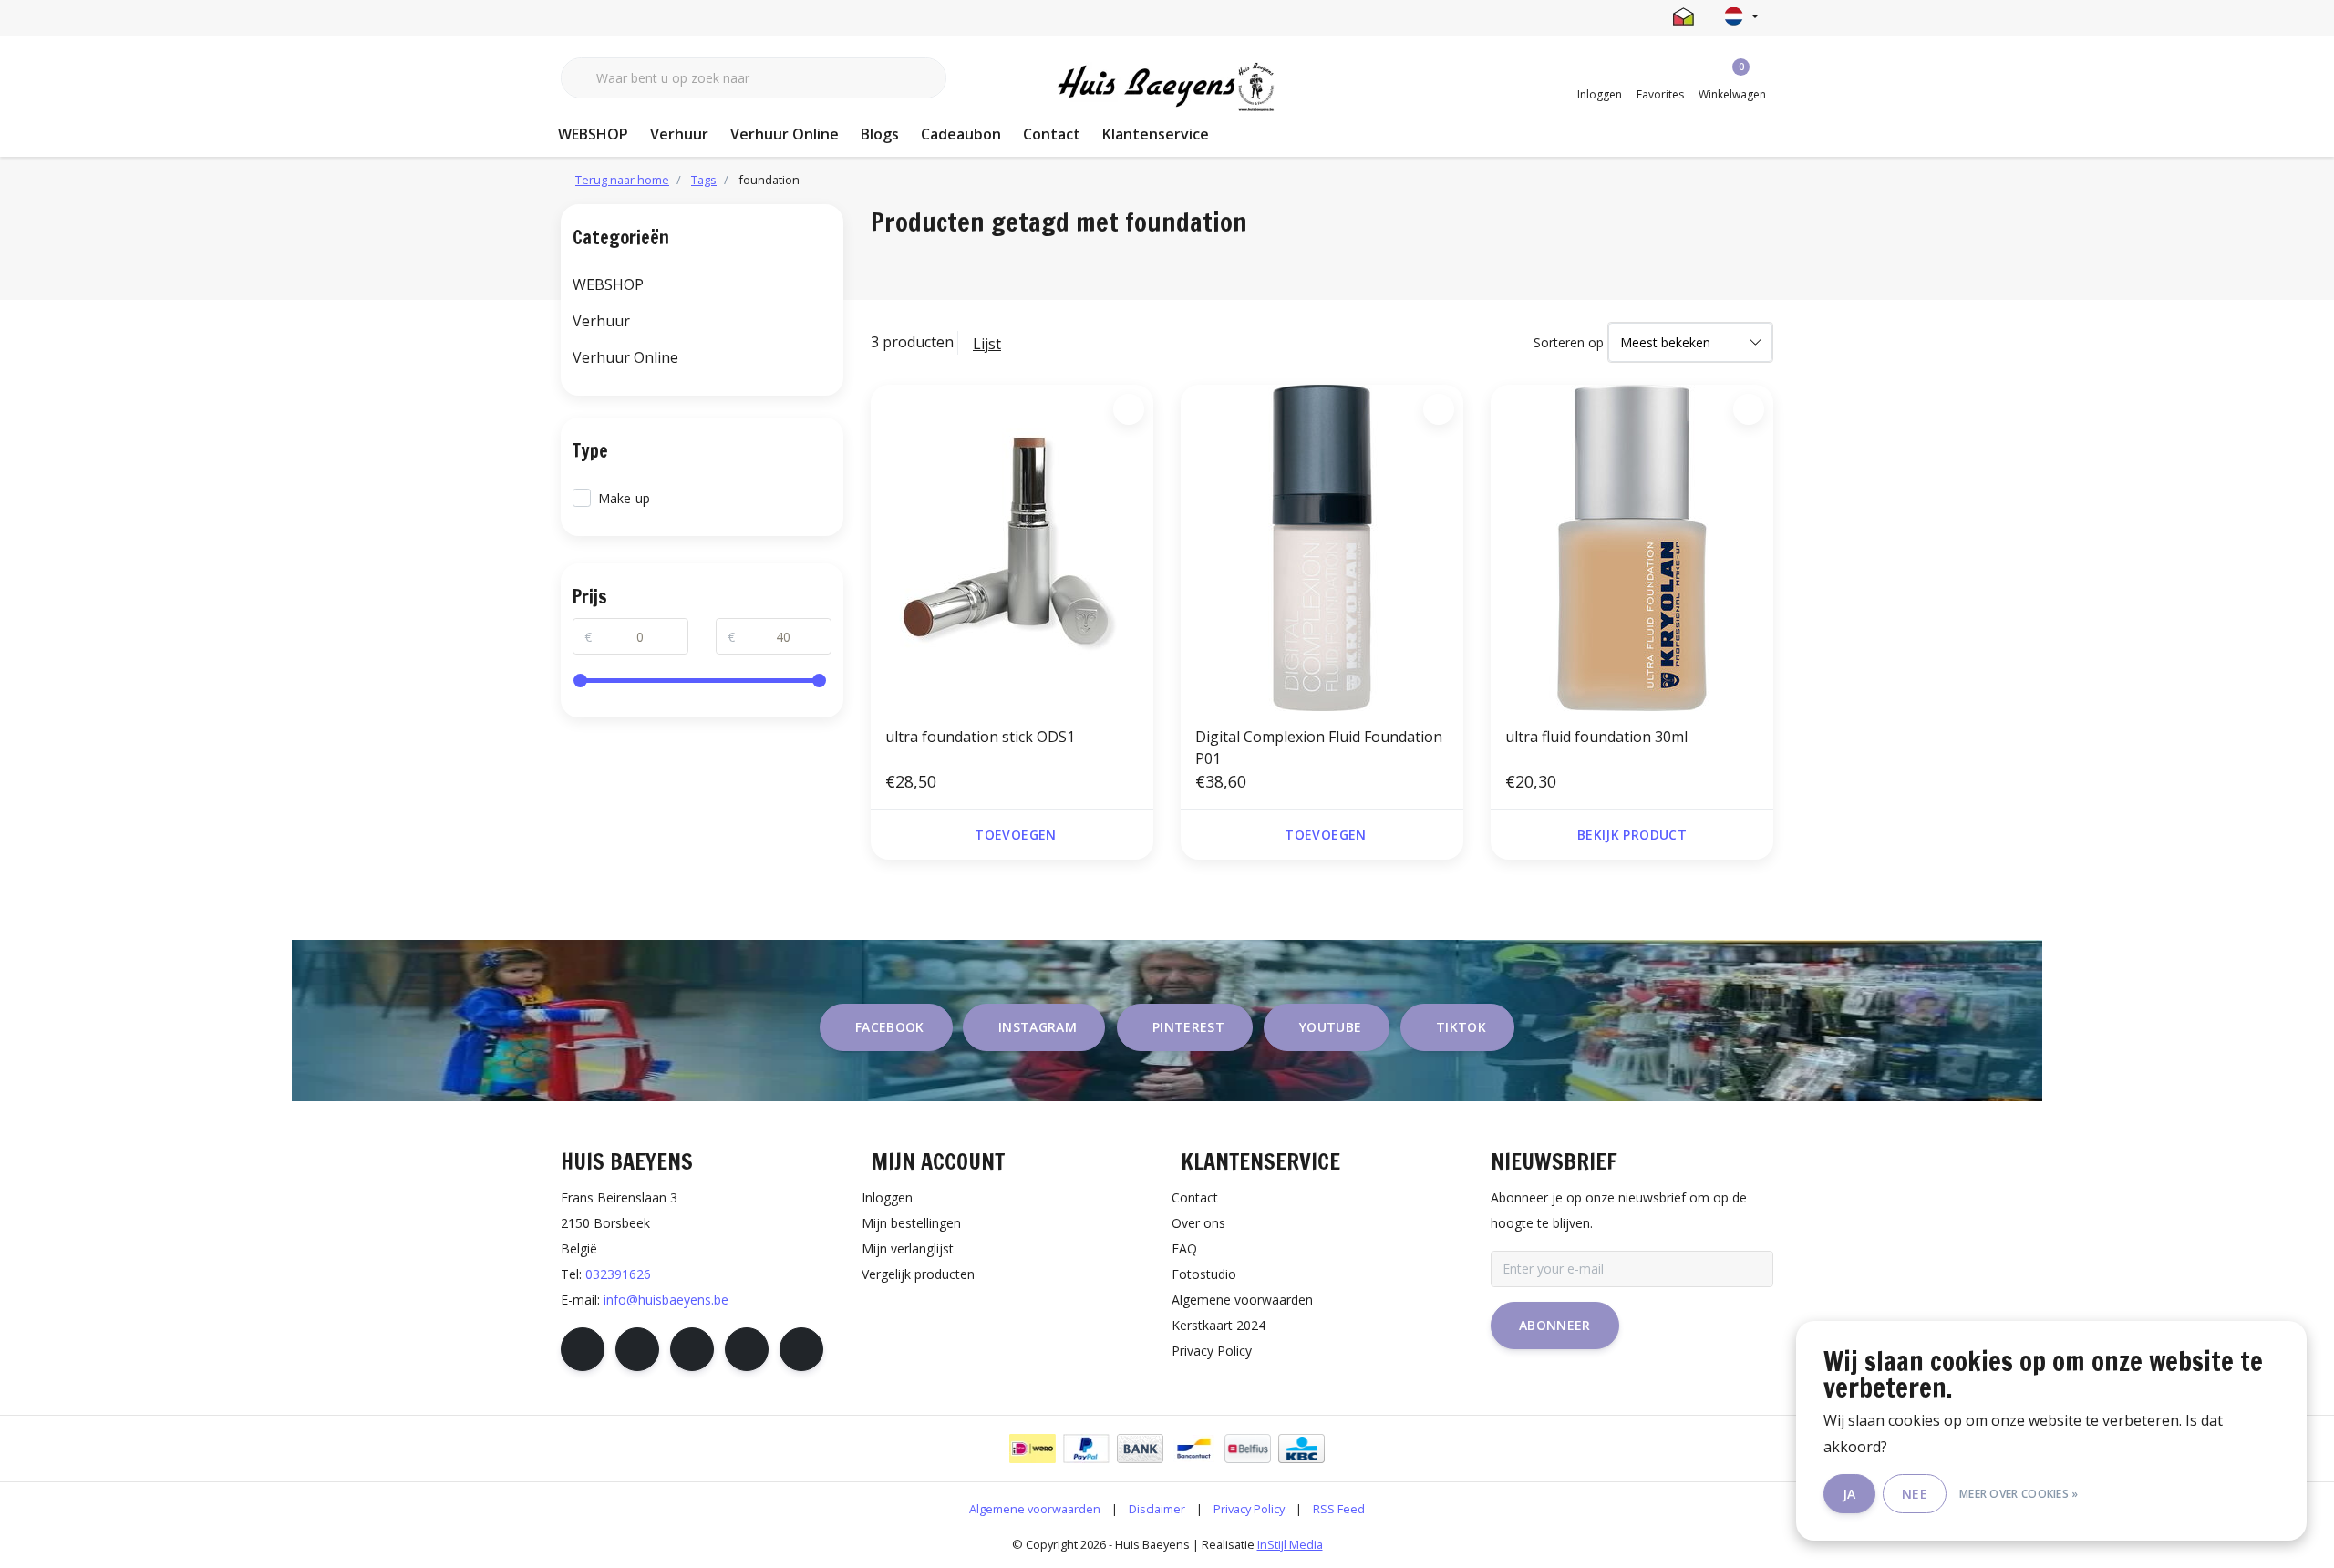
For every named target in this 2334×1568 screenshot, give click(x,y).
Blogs (880, 134)
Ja (1849, 1494)
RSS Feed (1339, 1509)
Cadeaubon (961, 134)
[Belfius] (1248, 1449)
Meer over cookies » (2019, 1494)
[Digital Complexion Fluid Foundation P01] (1322, 548)
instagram (1038, 1027)
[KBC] (1301, 1449)
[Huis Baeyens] (1167, 88)
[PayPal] (1086, 1449)
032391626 (618, 1274)
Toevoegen (1015, 835)
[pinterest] (692, 1349)
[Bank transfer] (1140, 1449)
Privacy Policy (1249, 1509)
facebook (890, 1027)
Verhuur (679, 134)
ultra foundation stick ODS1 (980, 737)
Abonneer (1555, 1325)
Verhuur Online (785, 134)
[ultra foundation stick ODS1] (1012, 548)
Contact (1052, 134)
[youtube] (747, 1349)
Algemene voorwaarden (1035, 1509)
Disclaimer (1157, 1509)
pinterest (1188, 1027)
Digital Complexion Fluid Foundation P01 (1319, 748)
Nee (1915, 1494)
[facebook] (583, 1349)
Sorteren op (1569, 342)
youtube (1330, 1027)
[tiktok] (801, 1349)
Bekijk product (1632, 835)
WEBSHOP (593, 134)
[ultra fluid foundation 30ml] (1632, 548)
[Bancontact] (1194, 1449)
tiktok (1461, 1027)
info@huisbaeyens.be (666, 1300)
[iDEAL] (1033, 1449)
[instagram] (637, 1349)
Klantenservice (1156, 134)
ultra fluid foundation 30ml (1596, 737)
